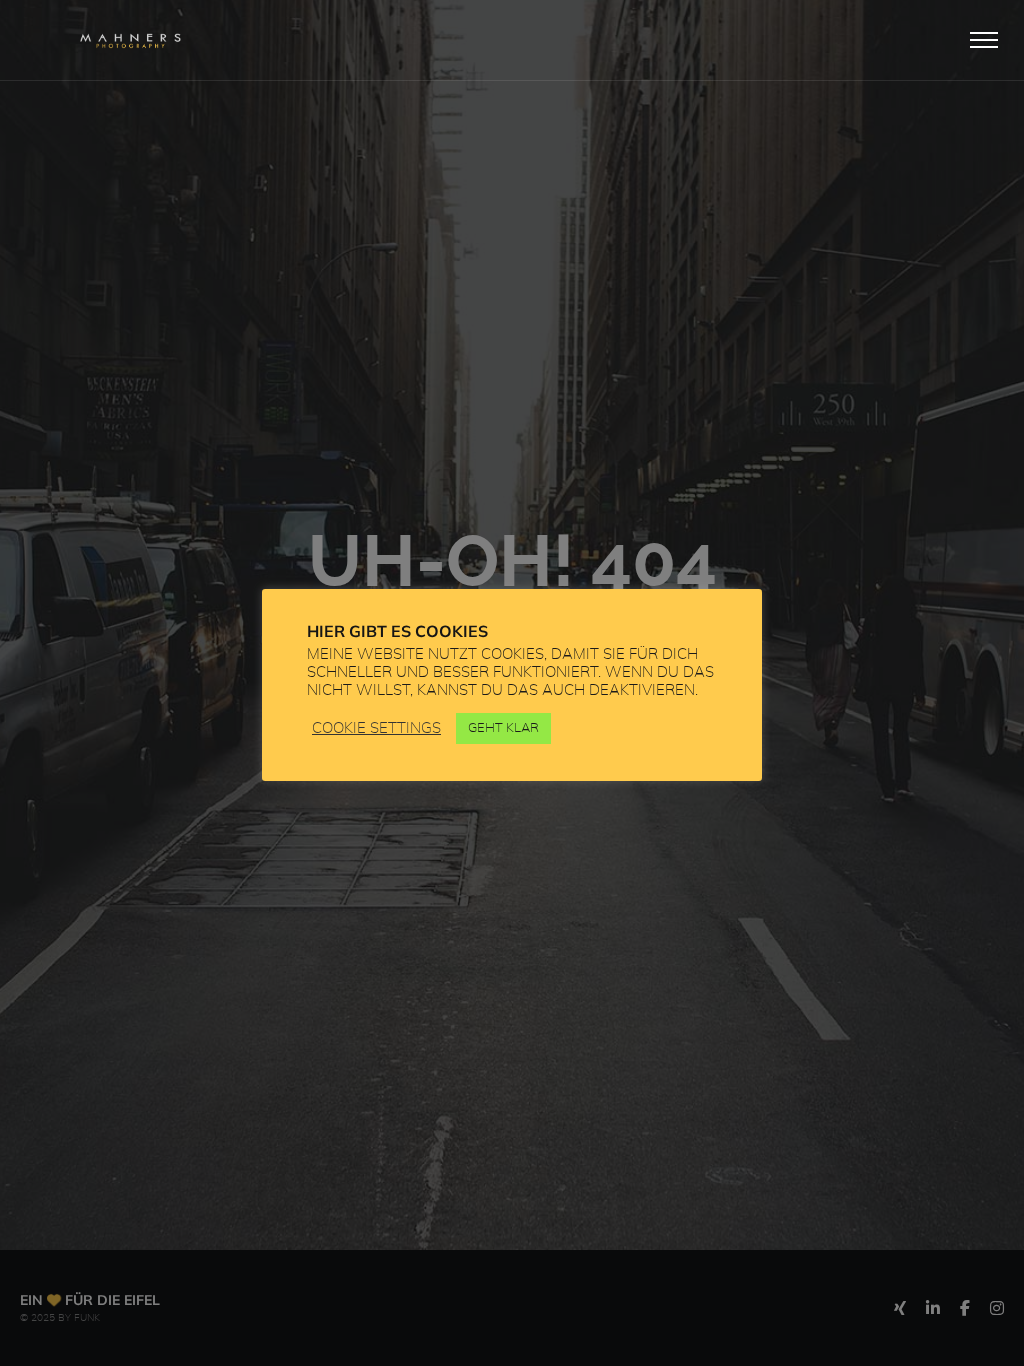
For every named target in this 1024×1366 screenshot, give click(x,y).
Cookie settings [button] (376, 728)
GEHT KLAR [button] (503, 728)
